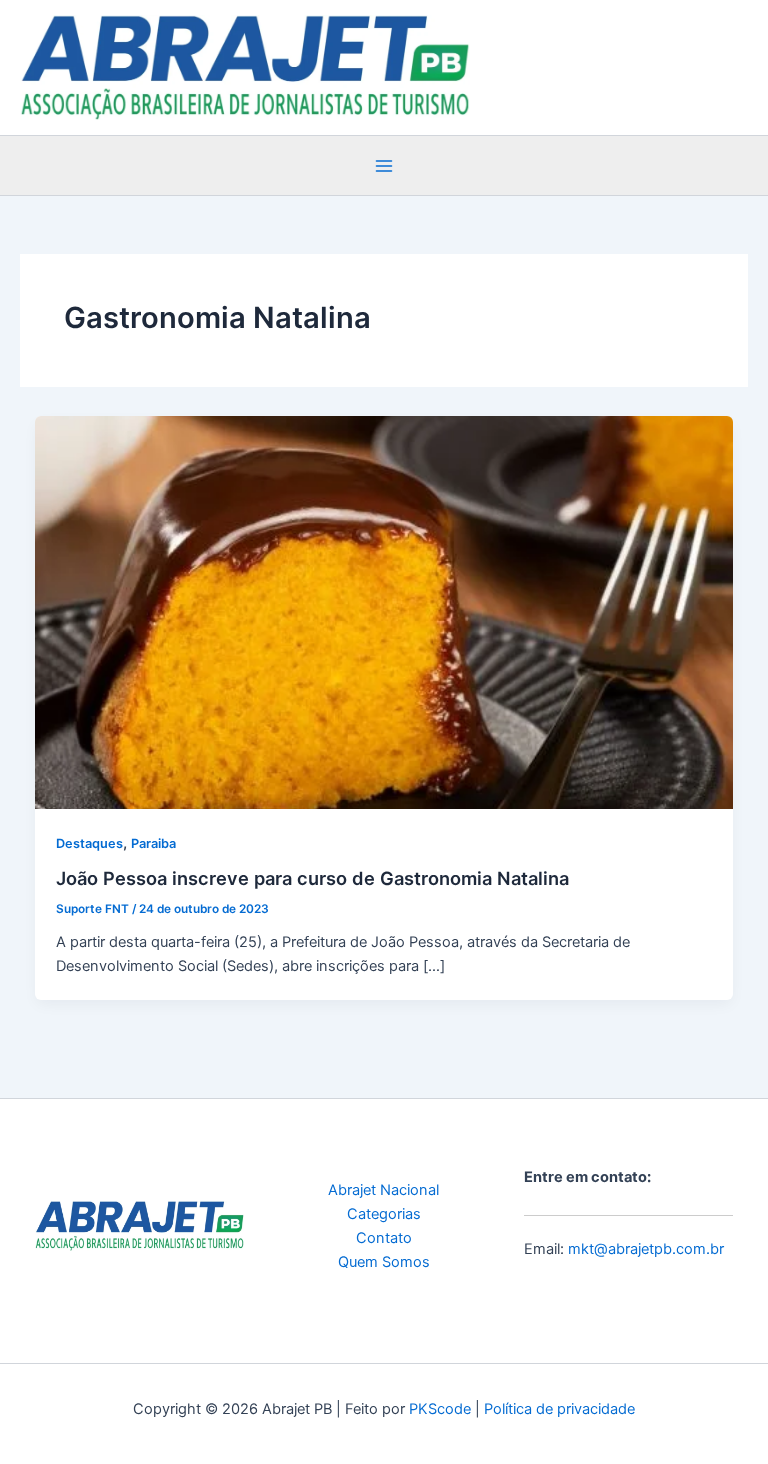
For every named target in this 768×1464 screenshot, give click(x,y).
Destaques (89, 843)
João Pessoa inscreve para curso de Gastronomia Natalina (312, 878)
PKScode (440, 1409)
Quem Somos (384, 1262)
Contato (384, 1238)
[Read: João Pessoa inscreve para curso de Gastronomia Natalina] (384, 612)
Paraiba (153, 843)
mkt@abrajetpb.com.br (646, 1249)
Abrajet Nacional (383, 1190)
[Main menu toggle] (384, 166)
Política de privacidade (559, 1409)
